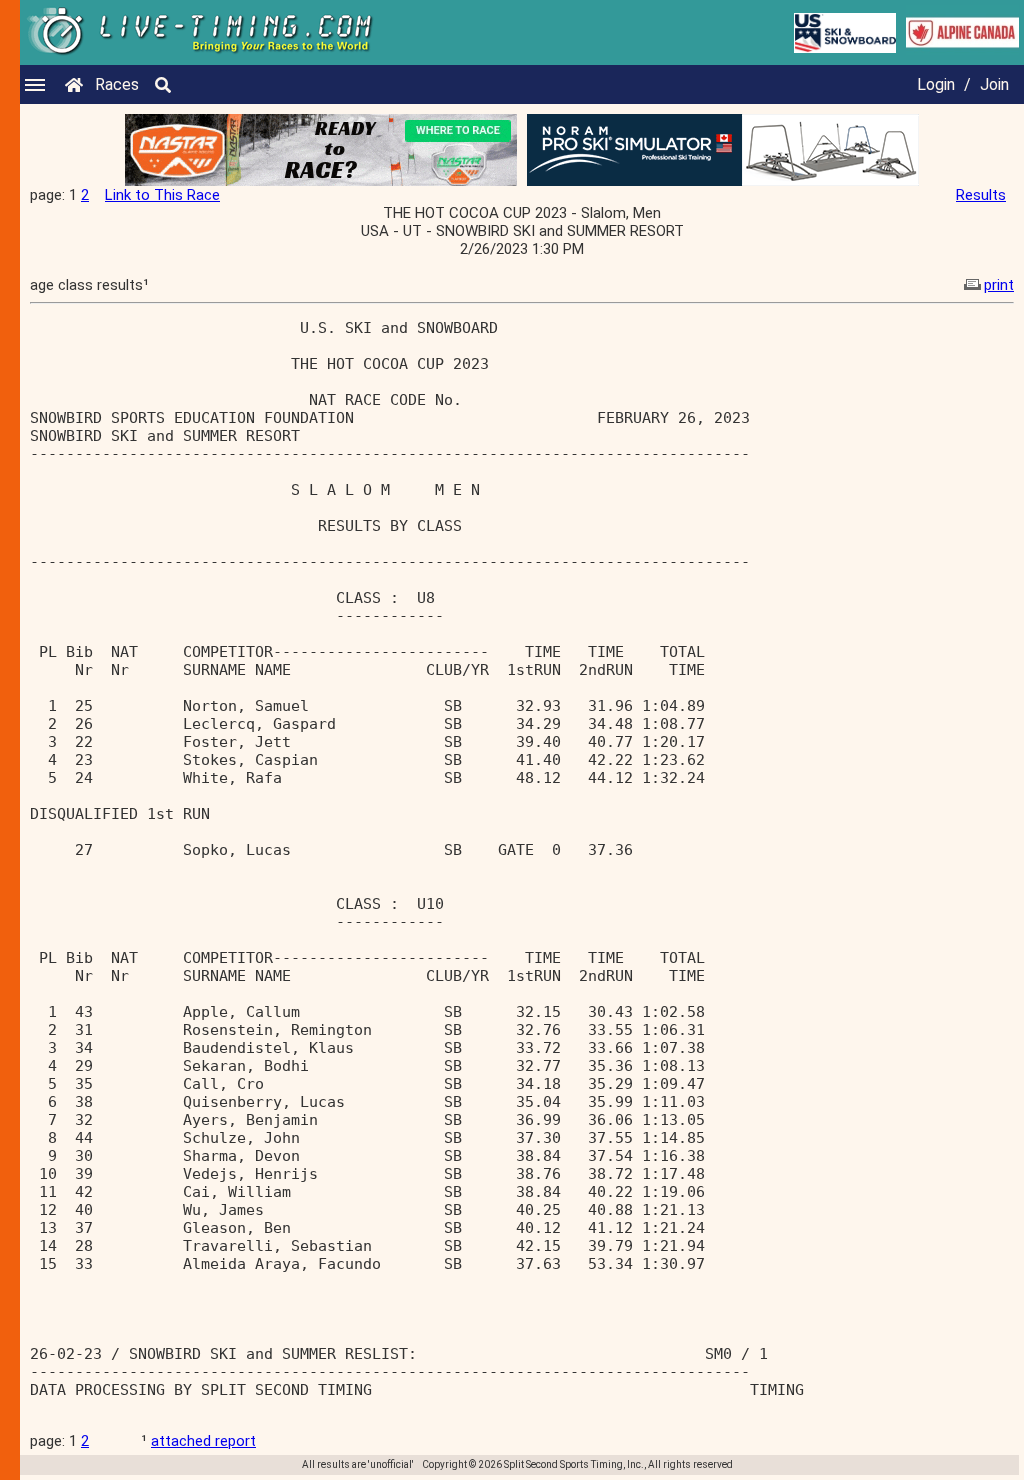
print (999, 285)
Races (117, 84)
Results (981, 195)
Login (936, 84)
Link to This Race (162, 195)
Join (994, 84)
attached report (203, 1441)
